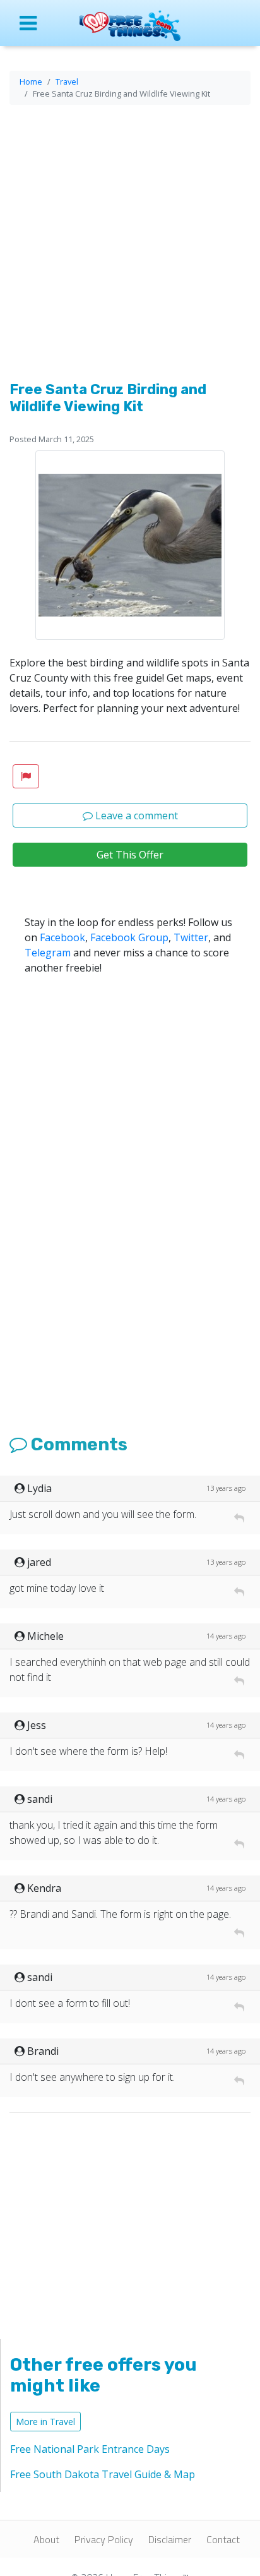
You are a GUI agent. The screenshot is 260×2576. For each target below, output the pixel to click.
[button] (26, 776)
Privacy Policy (104, 2539)
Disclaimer (170, 2539)
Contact (223, 2539)
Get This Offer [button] (130, 855)
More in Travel (45, 2422)
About (46, 2539)
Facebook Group (129, 937)
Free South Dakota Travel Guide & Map (103, 2474)
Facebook (62, 937)
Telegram (48, 953)
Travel (67, 81)
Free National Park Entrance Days (90, 2449)
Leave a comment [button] (135, 816)
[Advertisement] (130, 245)
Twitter (191, 937)
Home (31, 81)
